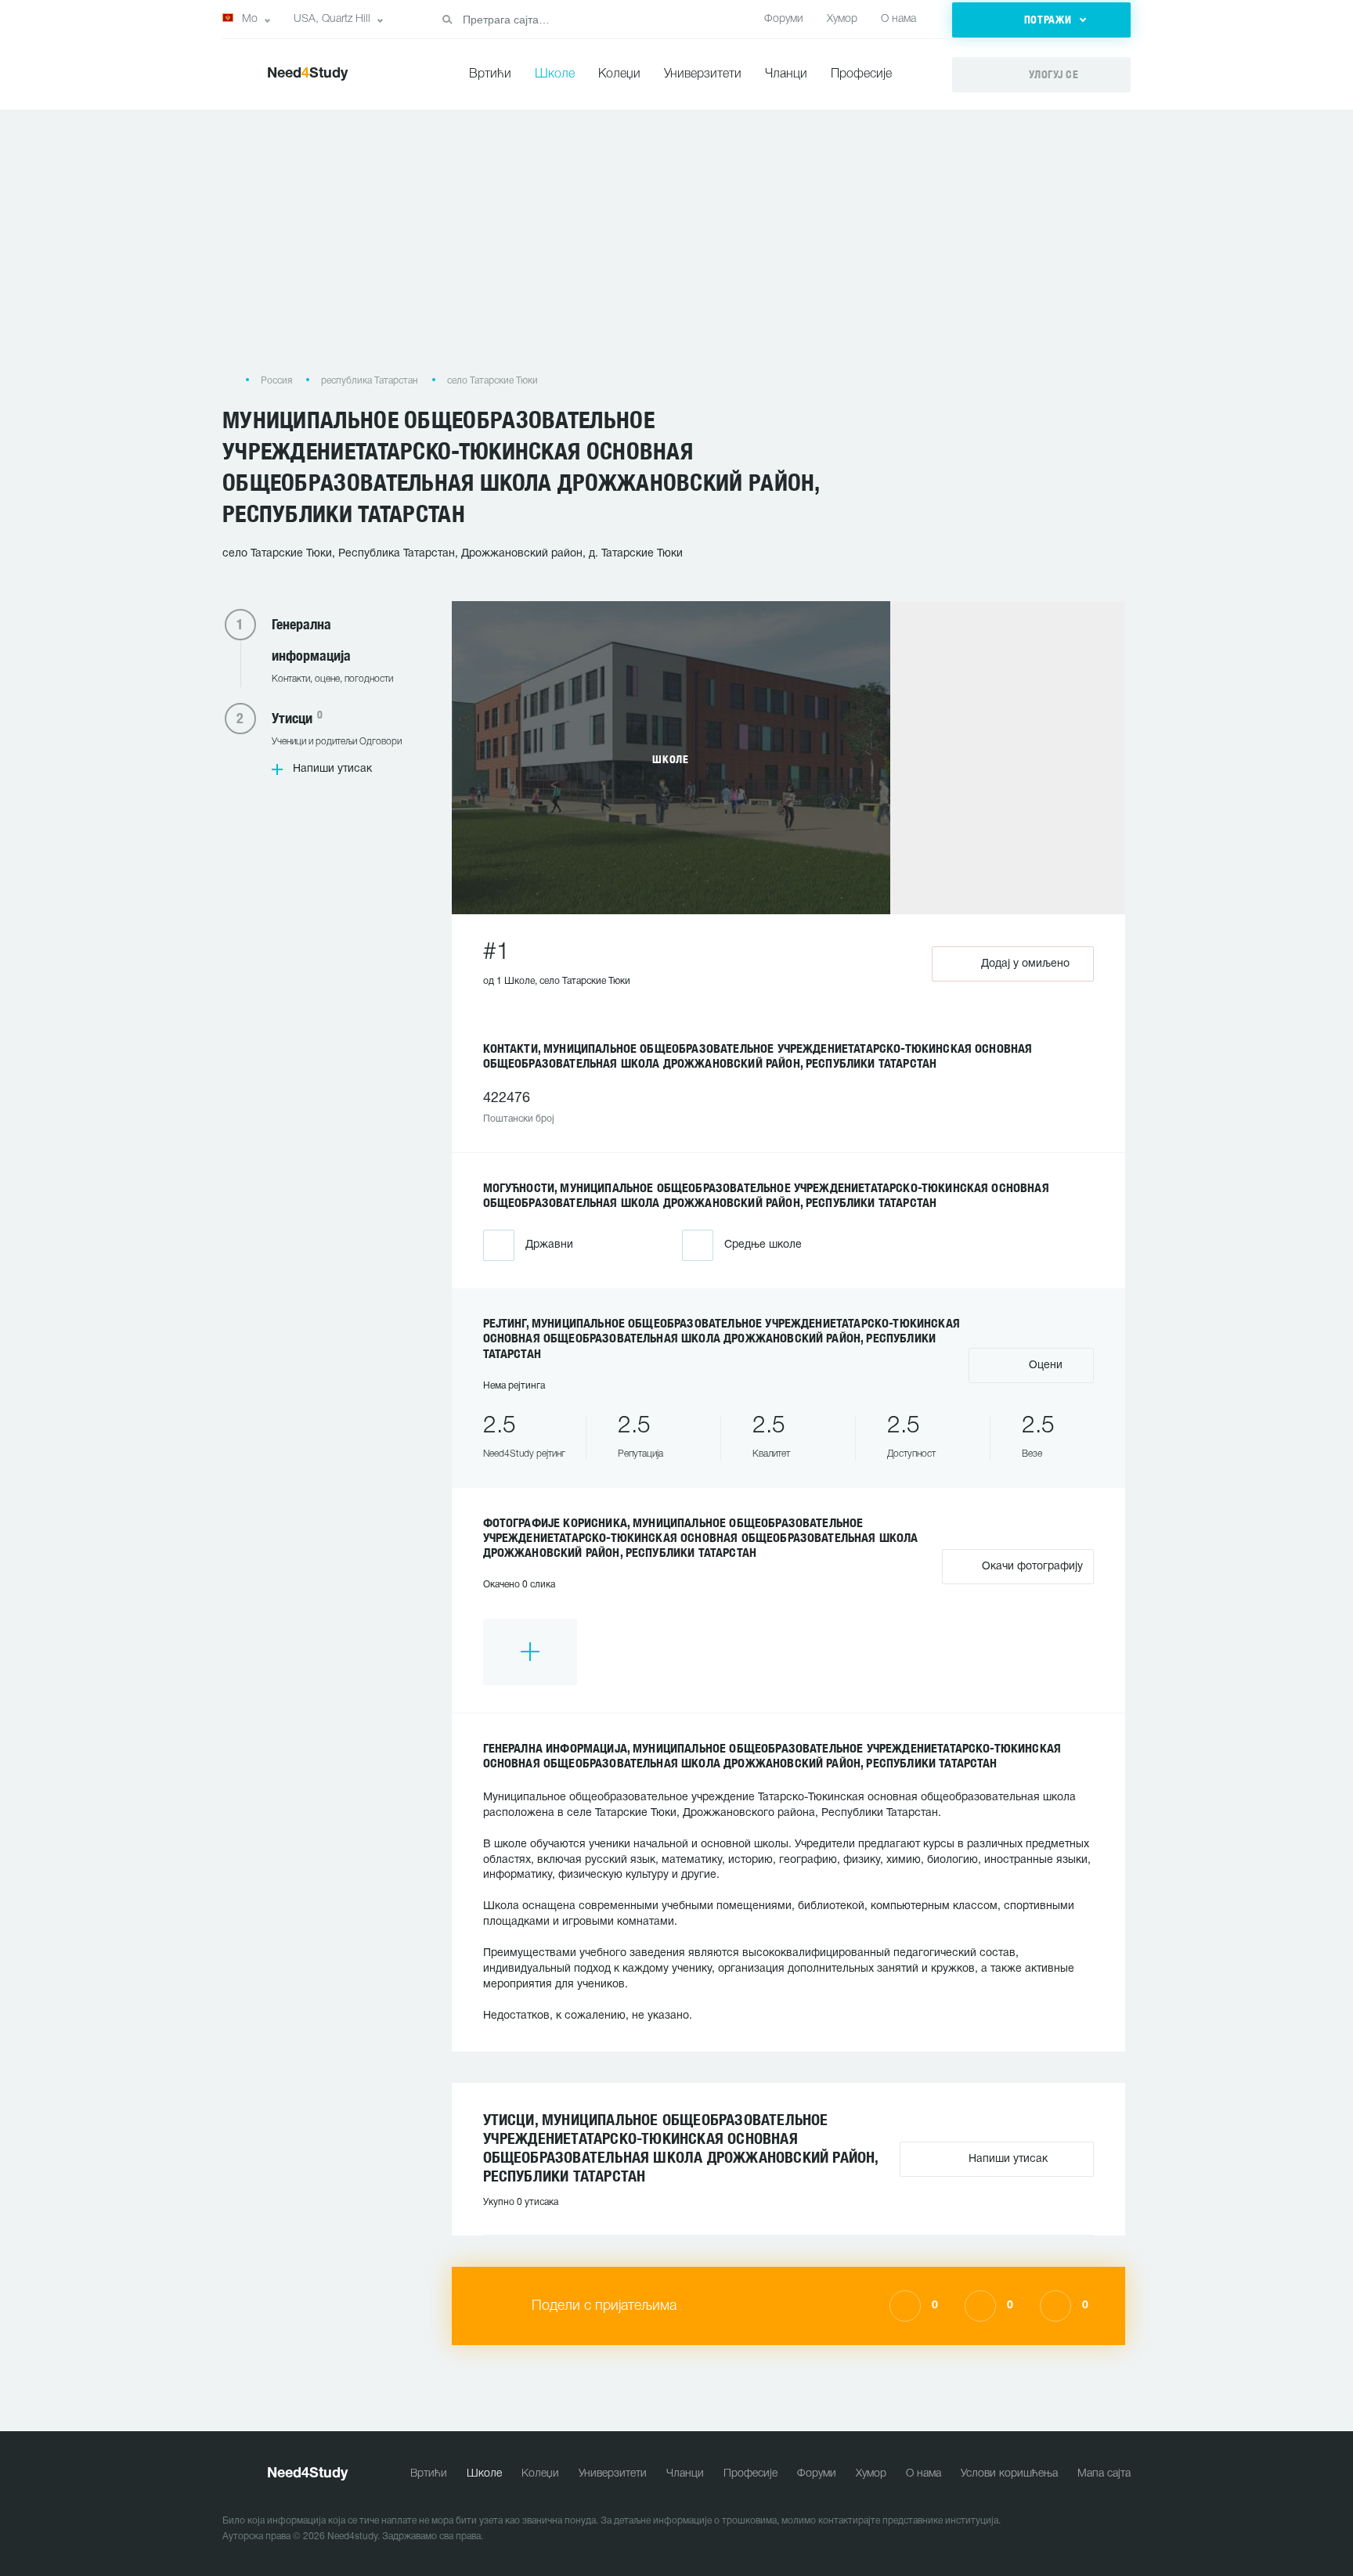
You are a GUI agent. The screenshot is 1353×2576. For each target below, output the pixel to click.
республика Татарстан (370, 381)
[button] (1041, 20)
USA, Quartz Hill (332, 19)
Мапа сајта (1104, 2474)
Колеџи (619, 74)
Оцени (1044, 1365)
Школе (555, 74)
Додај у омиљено (1025, 964)
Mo (250, 19)
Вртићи (490, 74)
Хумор (842, 19)
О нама (898, 19)
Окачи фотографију (1031, 1567)
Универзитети (703, 74)
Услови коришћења (1009, 2474)
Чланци (786, 74)
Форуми (784, 19)
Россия (276, 381)
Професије (861, 74)
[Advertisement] (676, 249)
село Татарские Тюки (492, 381)
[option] (530, 1652)
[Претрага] (447, 20)
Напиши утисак (332, 769)
